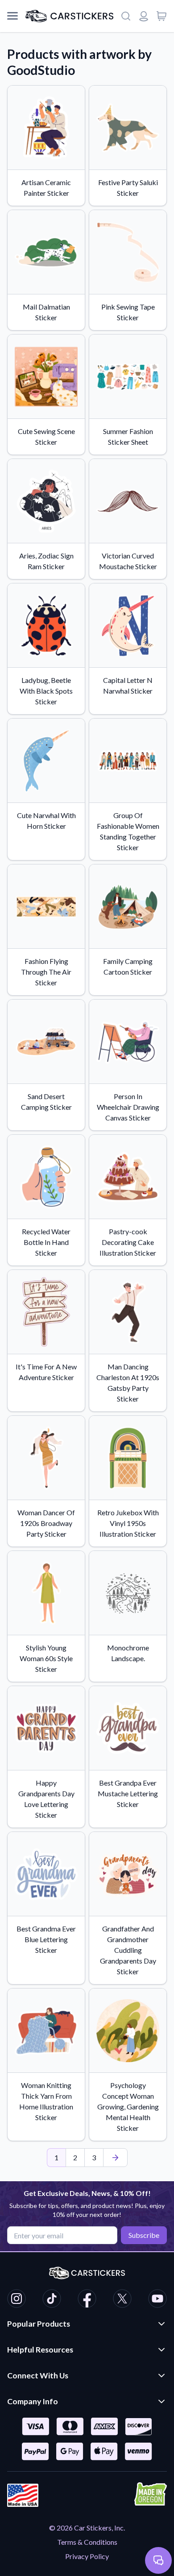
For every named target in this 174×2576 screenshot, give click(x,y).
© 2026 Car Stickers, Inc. (87, 2528)
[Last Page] (115, 2158)
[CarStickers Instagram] (17, 2300)
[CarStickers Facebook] (87, 2300)
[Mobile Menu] (12, 16)
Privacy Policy (87, 2556)
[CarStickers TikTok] (52, 2300)
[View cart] (162, 16)
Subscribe (144, 2235)
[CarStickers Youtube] (157, 2300)
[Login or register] (144, 16)
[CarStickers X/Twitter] (122, 2300)
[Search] (126, 16)
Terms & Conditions (87, 2542)
